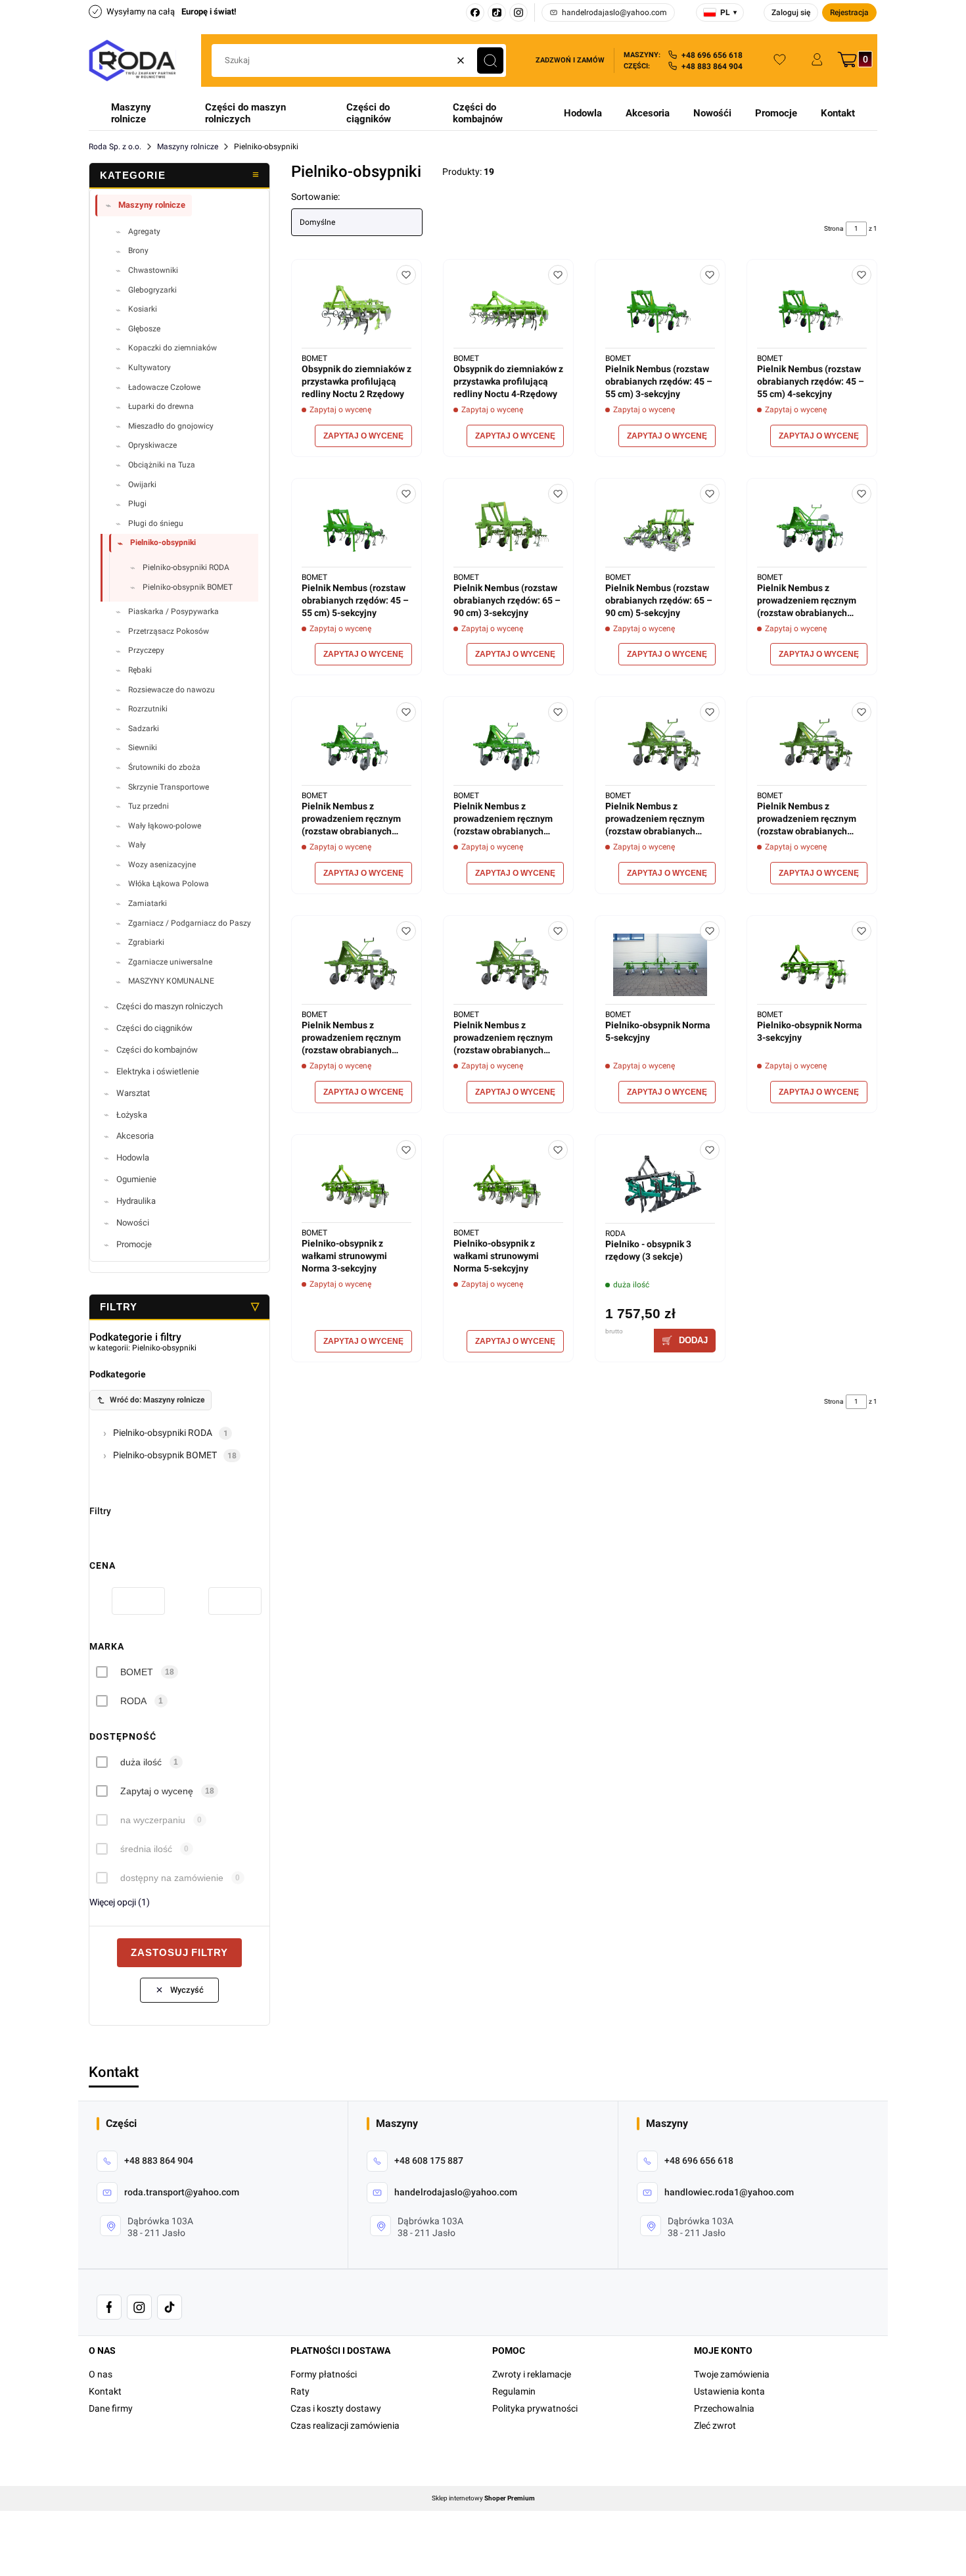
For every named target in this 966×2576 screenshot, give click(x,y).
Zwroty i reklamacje (532, 2374)
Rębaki (140, 670)
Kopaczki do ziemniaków (172, 348)
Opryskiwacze (152, 445)
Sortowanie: (315, 197)
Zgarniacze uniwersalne (170, 962)
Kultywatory (149, 368)
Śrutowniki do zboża (164, 767)
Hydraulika (136, 1201)
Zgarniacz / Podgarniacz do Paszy (190, 923)
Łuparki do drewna (161, 406)
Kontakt (838, 113)
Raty (300, 2391)
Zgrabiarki (146, 942)
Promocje (776, 113)
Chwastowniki (153, 270)
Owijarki (142, 485)
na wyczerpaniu (153, 1820)
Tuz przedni (149, 806)
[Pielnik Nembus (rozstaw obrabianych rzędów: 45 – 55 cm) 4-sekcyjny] (812, 309)
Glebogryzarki (152, 290)
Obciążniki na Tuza (162, 465)
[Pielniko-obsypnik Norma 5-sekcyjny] (660, 965)
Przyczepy (146, 650)
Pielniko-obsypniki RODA (186, 567)
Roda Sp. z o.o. (115, 147)
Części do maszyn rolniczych (245, 113)
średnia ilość (146, 1849)
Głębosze (144, 329)
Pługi (137, 504)
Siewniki (143, 748)
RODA (133, 1701)
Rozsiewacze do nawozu (172, 690)
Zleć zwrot (715, 2425)
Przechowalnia (724, 2408)
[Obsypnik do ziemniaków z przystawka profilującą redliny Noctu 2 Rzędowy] (356, 309)
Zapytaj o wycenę (157, 1791)
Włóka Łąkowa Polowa (169, 884)
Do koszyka (685, 1341)
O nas (101, 2374)
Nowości (133, 1223)
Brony (138, 250)
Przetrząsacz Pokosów (169, 631)
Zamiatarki (148, 903)
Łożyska (132, 1115)
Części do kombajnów (478, 113)
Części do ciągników (369, 113)
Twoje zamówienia (732, 2374)
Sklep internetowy (483, 2498)
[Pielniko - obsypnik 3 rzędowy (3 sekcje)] (660, 1184)
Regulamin (514, 2391)
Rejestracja (849, 12)
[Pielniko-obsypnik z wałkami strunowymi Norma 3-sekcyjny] (356, 1184)
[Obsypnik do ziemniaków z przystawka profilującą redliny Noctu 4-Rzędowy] (508, 309)
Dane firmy (111, 2408)
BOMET (137, 1672)
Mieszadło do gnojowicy (171, 426)
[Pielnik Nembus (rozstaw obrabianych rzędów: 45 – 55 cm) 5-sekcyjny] (356, 528)
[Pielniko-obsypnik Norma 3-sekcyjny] (812, 965)
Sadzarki (144, 728)
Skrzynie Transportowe (169, 787)
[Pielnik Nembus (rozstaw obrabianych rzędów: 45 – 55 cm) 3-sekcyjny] (660, 309)
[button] (490, 60)
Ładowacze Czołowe (164, 387)
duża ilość (141, 1762)
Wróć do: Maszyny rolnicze (157, 1400)
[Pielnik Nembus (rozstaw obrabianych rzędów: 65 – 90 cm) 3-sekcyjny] (508, 528)
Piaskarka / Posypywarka (173, 611)
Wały (137, 845)
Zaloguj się (791, 12)
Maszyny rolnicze (131, 113)
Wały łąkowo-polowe (165, 826)
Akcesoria (648, 113)
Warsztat (133, 1093)
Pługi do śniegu (156, 523)
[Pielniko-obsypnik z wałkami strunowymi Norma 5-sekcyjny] (508, 1184)
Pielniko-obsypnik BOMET (188, 587)
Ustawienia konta (729, 2391)
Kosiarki (143, 309)
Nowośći (712, 113)
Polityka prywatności (535, 2408)
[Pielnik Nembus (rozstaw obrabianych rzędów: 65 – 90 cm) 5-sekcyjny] (660, 528)
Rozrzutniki (148, 709)
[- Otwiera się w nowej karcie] (109, 2307)
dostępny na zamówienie (172, 1878)
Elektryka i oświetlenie (158, 1071)
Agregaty (144, 231)
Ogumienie (136, 1179)
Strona (834, 228)
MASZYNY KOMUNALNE (171, 981)
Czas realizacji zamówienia (345, 2425)
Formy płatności (324, 2374)
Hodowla (583, 113)
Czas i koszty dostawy (336, 2408)
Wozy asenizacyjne (162, 865)
